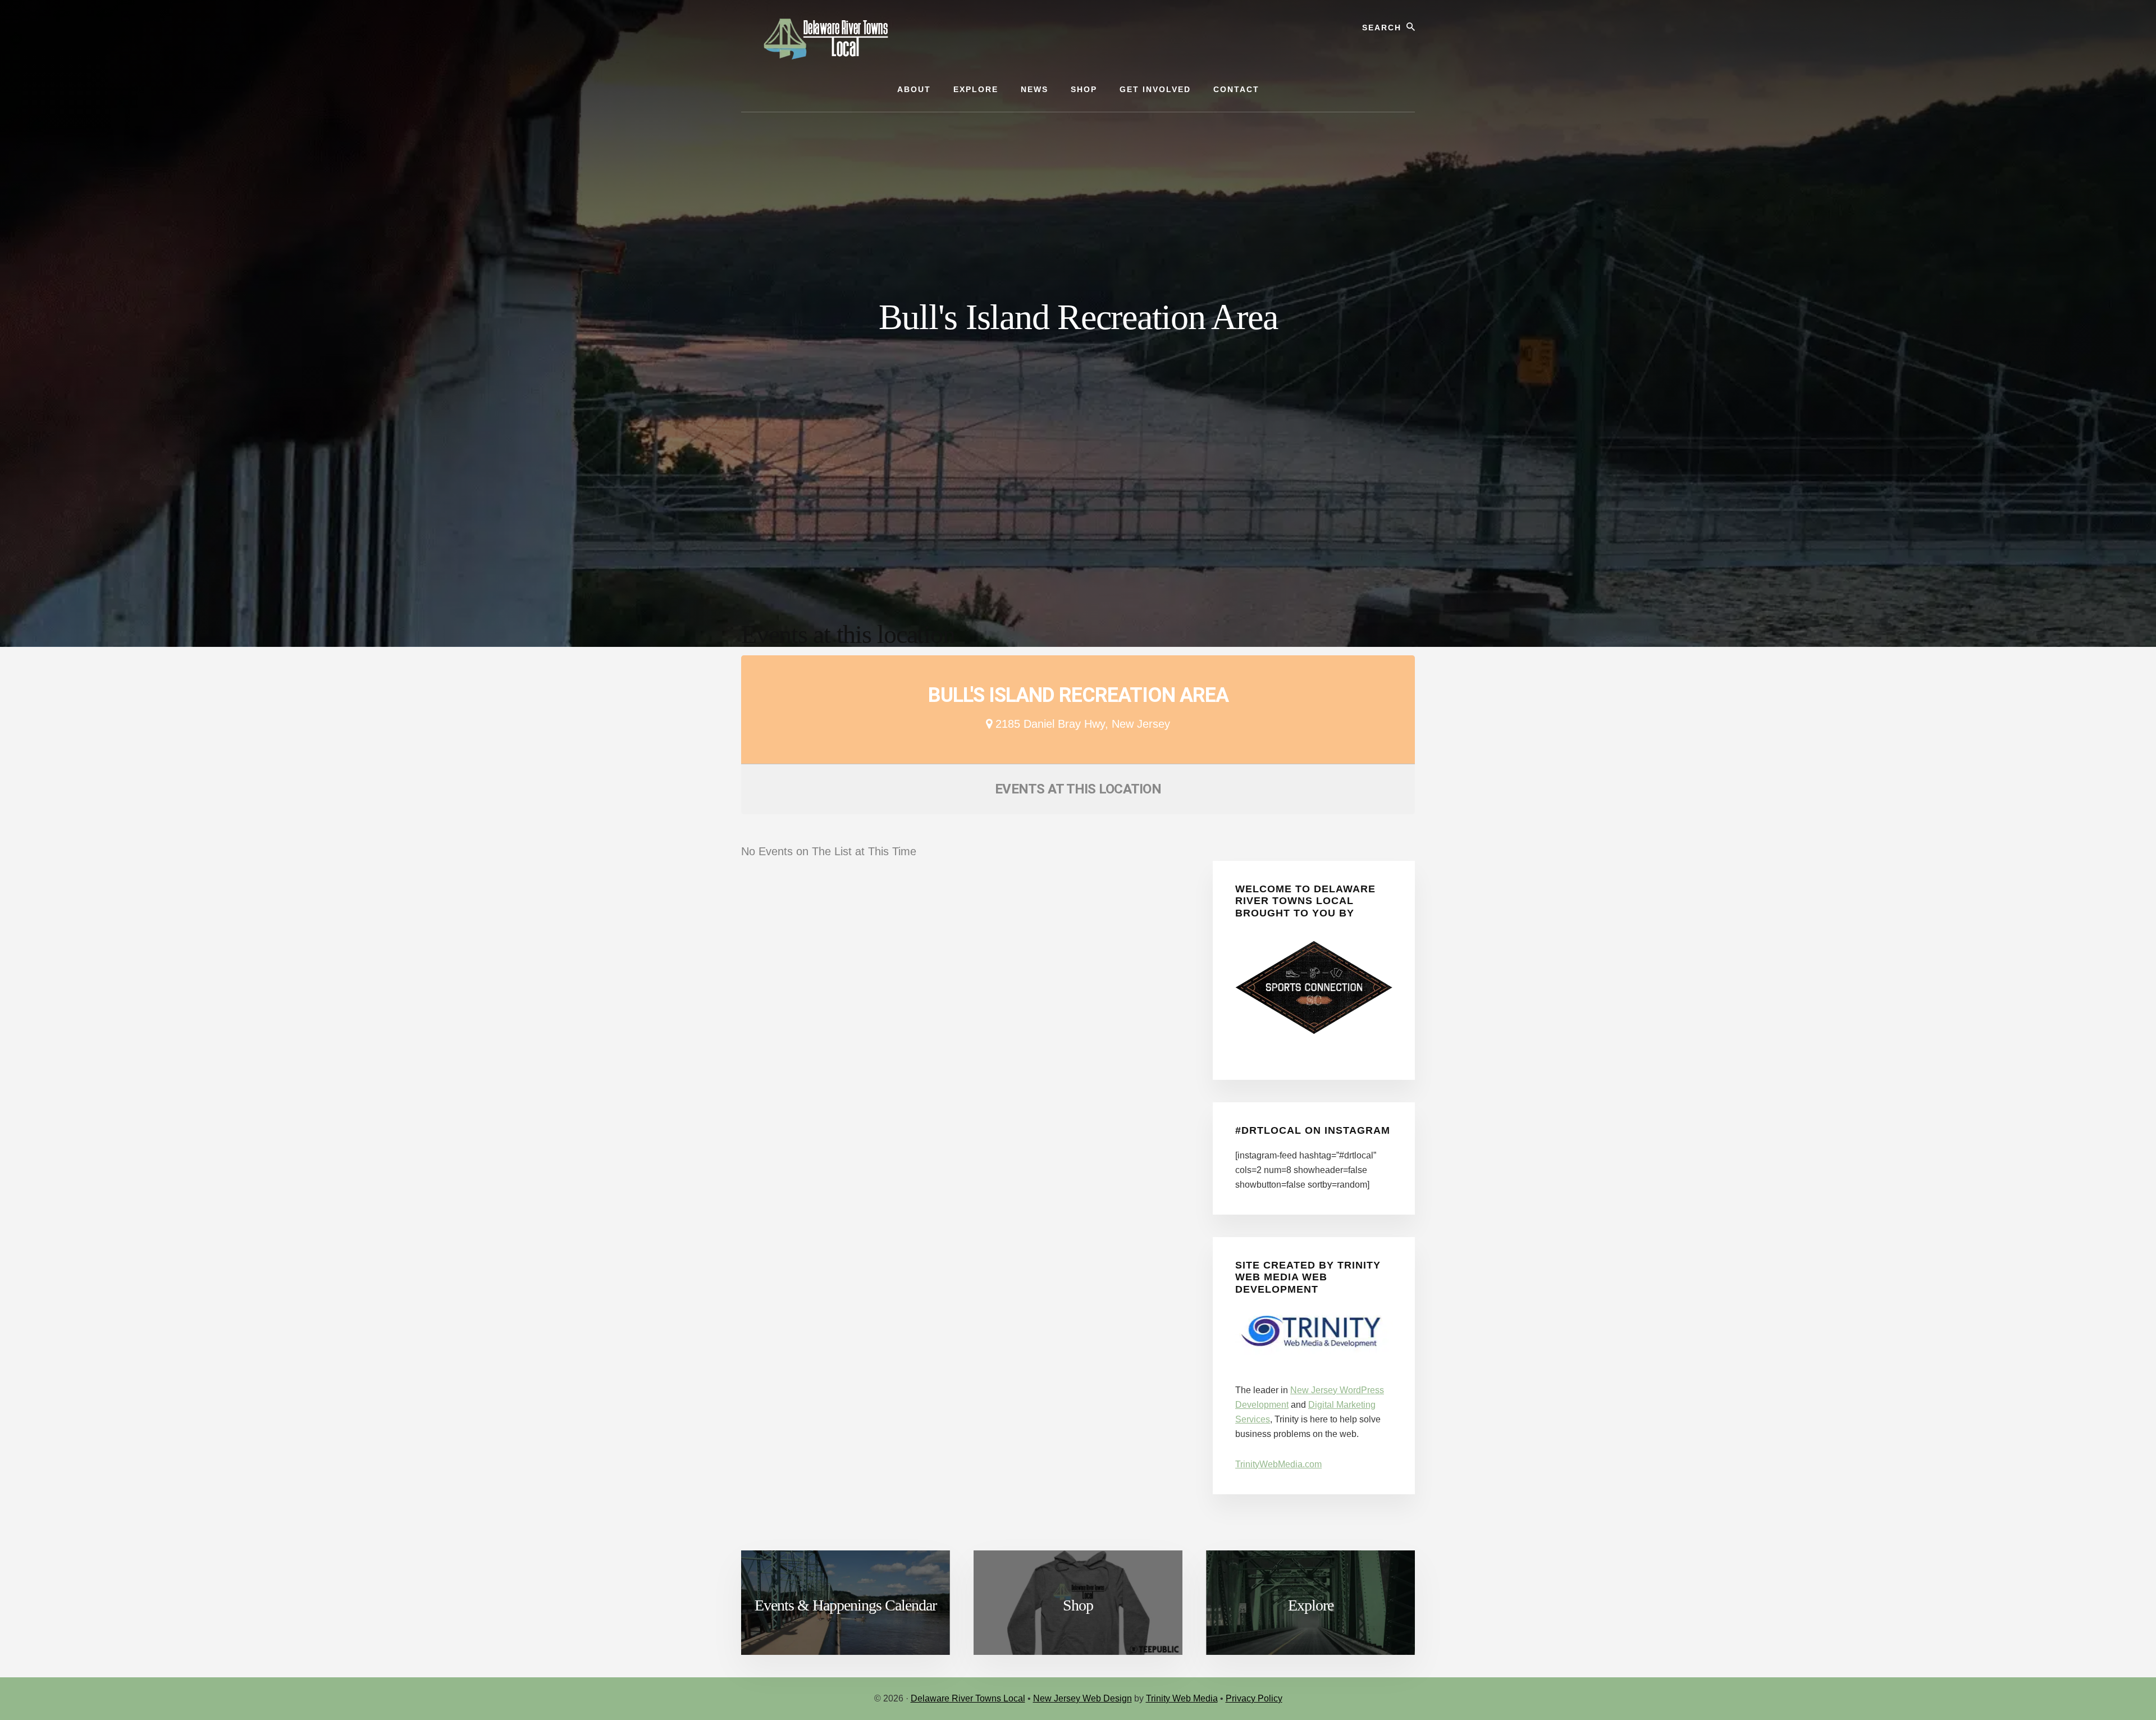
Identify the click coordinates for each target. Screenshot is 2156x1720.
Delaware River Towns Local (968, 1698)
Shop (1078, 1605)
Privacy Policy (1254, 1698)
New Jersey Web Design (1082, 1698)
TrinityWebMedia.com (1278, 1464)
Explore (1311, 1605)
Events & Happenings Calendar (846, 1605)
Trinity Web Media (1182, 1698)
